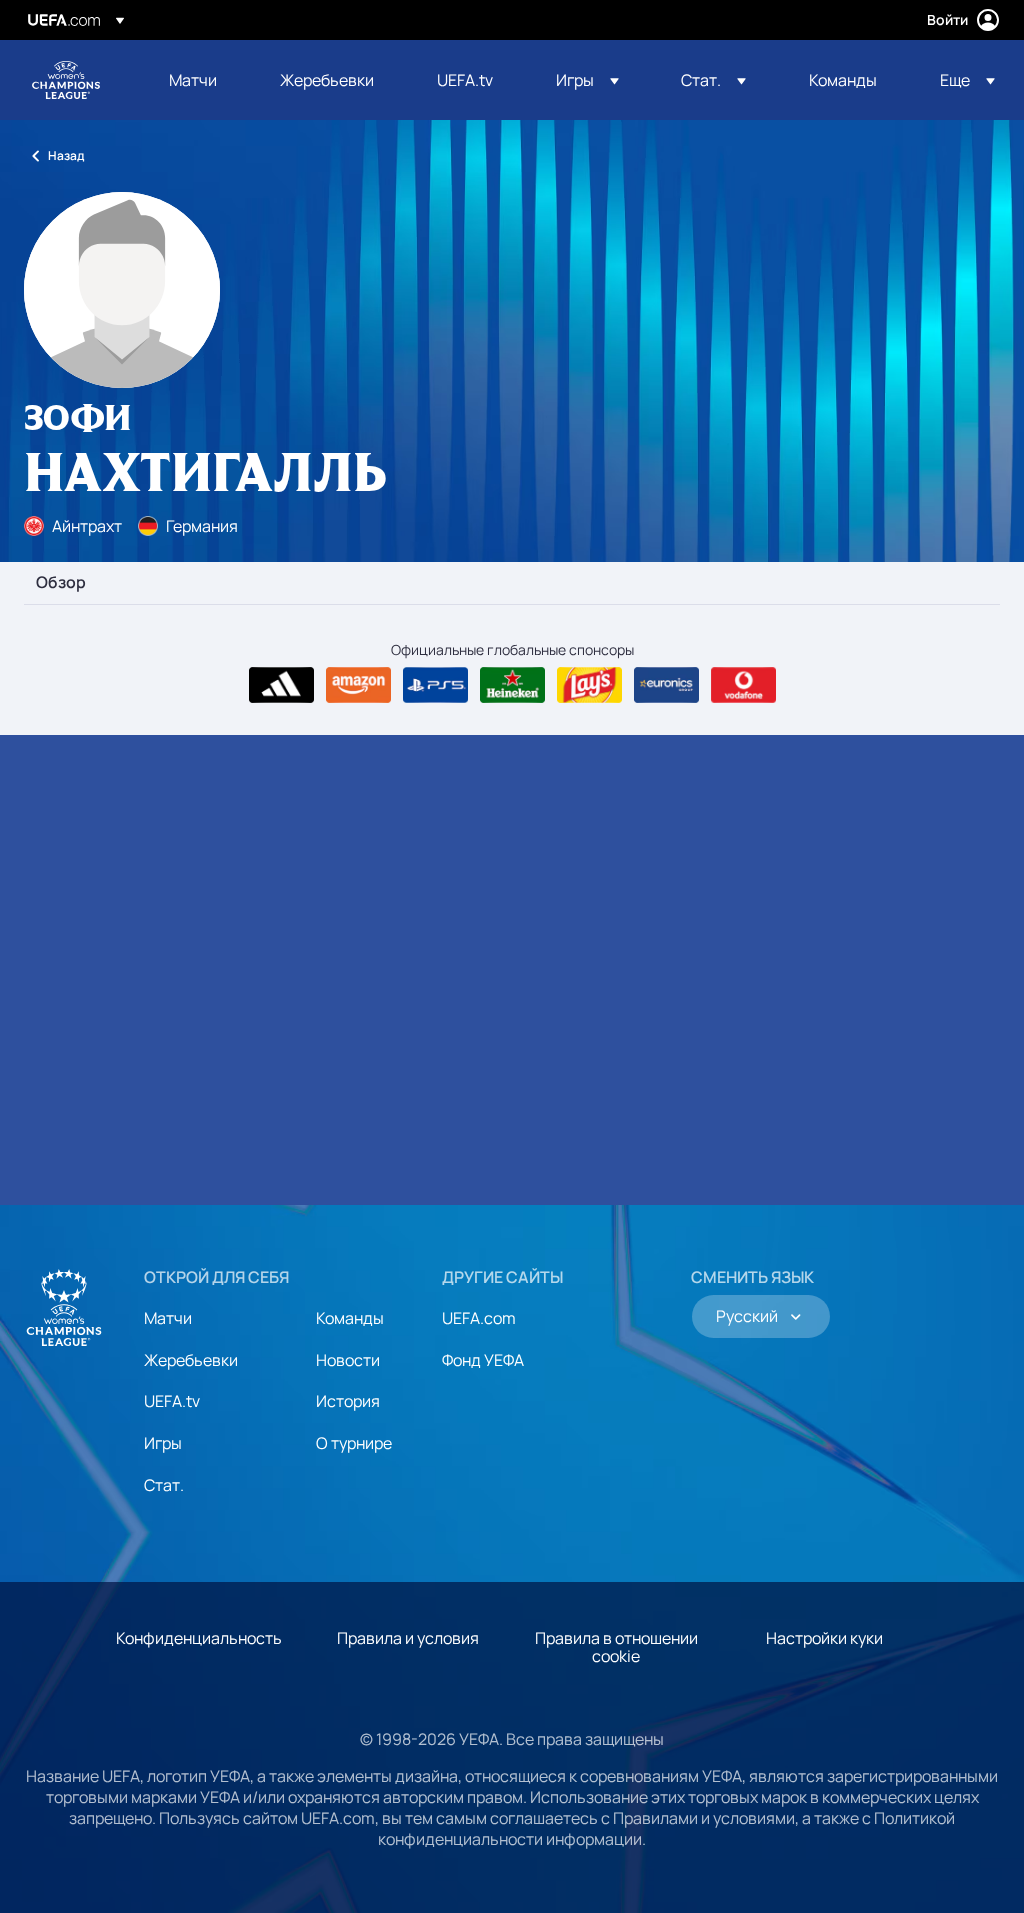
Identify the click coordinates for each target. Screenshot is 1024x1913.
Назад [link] (66, 155)
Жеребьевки (191, 1360)
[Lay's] (589, 685)
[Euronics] (666, 685)
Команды (350, 1318)
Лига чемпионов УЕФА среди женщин (66, 80)
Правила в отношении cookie (616, 1647)
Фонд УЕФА (483, 1360)
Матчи (168, 1318)
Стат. (164, 1485)
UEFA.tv (172, 1401)
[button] (587, 80)
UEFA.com (479, 1318)
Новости (348, 1360)
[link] (193, 80)
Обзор (61, 583)
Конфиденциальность (199, 1638)
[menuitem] (199, 80)
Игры (163, 1443)
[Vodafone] (743, 685)
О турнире (354, 1443)
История (348, 1401)
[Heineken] (512, 685)
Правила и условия (408, 1638)
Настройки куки (824, 1638)
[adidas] (281, 685)
